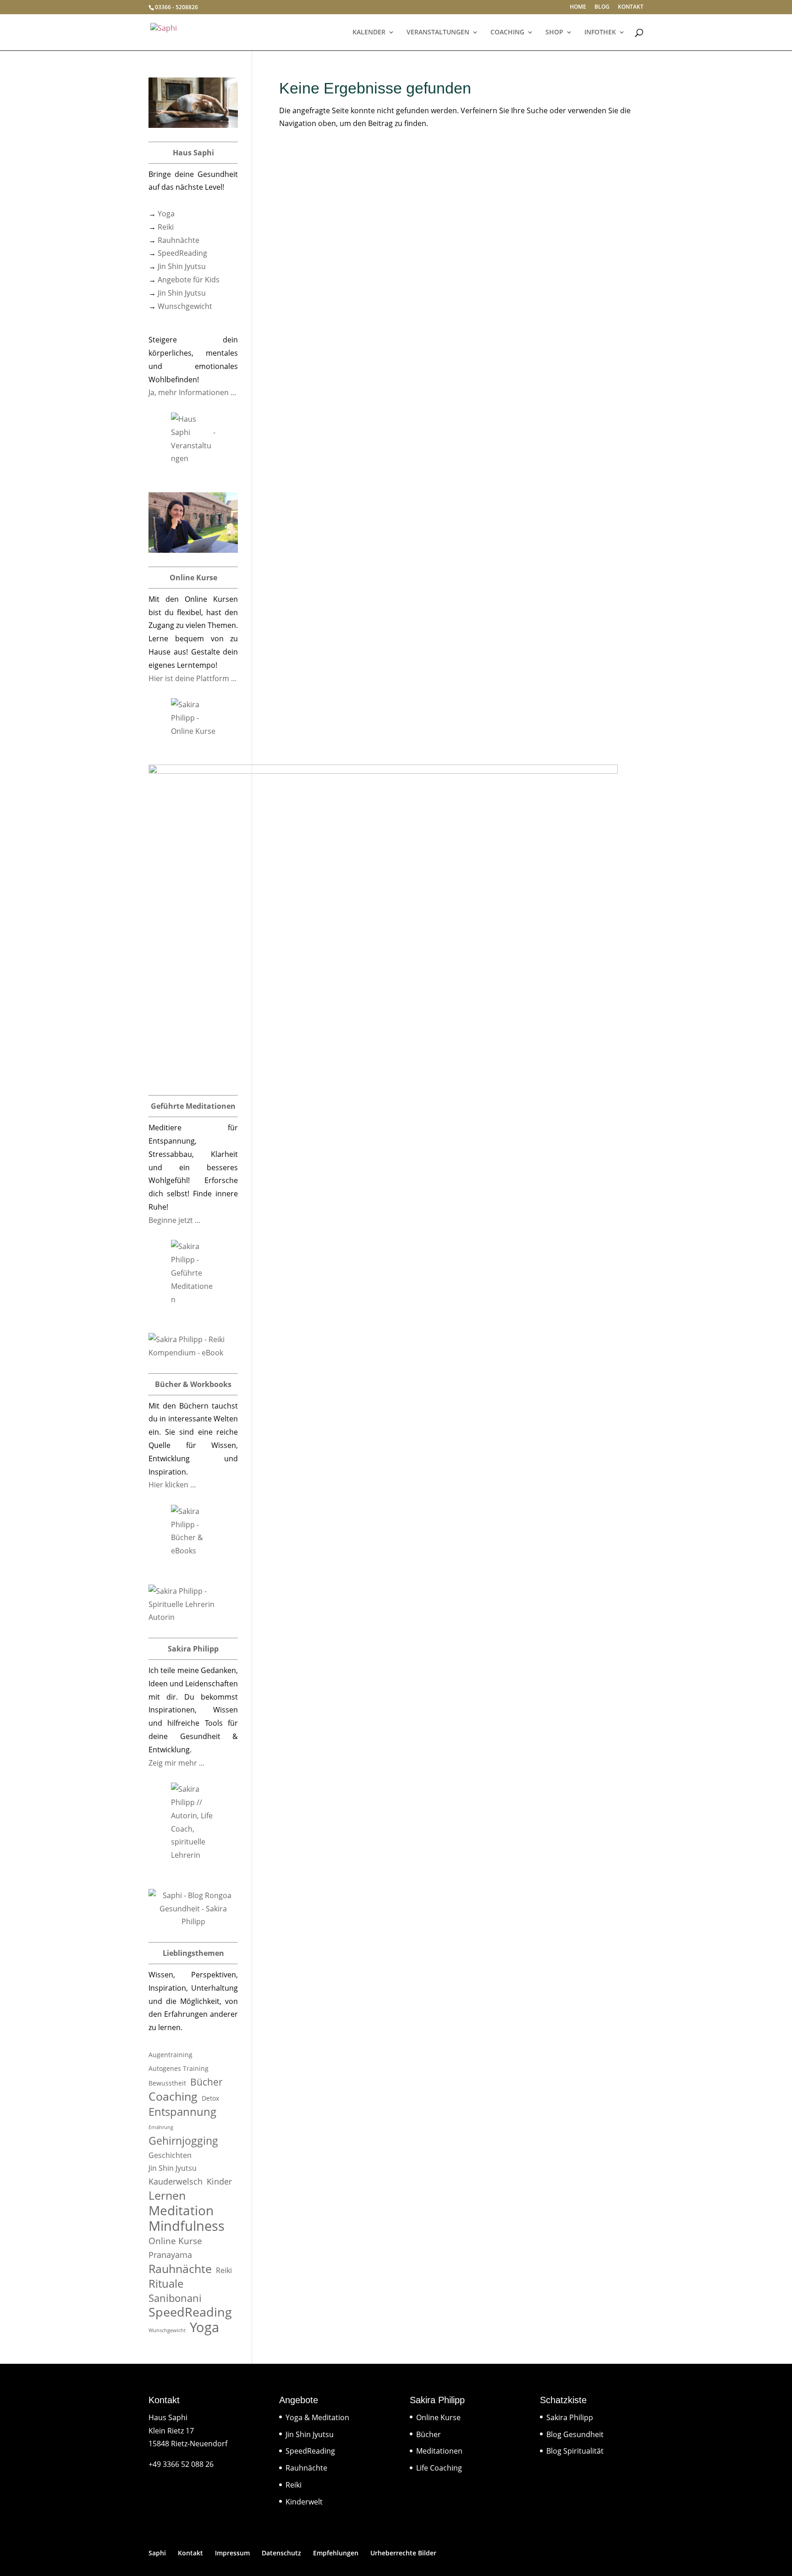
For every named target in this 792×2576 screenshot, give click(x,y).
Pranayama (170, 2255)
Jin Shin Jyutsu (182, 266)
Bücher (206, 2082)
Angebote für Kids (189, 280)
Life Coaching (439, 2468)
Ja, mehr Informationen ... (192, 392)
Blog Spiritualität (575, 2451)
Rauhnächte (179, 240)
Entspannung (182, 2112)
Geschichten (170, 2155)
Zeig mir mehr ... (176, 1763)
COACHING (507, 33)
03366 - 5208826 (176, 7)
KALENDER (369, 33)
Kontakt (190, 2553)
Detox (210, 2098)
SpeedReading (182, 253)
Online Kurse (175, 2241)
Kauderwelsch (176, 2181)
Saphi (157, 2553)
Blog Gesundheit (575, 2434)
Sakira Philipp (570, 2417)
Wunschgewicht (185, 306)
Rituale (166, 2284)
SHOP (554, 33)
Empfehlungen (336, 2553)
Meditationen (439, 2451)
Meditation (181, 2210)
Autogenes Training (179, 2068)
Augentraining (170, 2055)
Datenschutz (281, 2553)
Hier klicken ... (172, 1485)
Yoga (166, 214)
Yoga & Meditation (317, 2417)
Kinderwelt (304, 2502)
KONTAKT (631, 7)
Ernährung (161, 2127)
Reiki (166, 227)
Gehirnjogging (183, 2141)
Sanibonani (175, 2298)
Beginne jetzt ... (174, 1220)
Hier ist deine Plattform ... (192, 678)
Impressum (232, 2553)
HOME (578, 7)
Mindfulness (187, 2226)
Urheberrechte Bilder (403, 2553)
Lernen (167, 2195)
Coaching (173, 2096)
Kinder (219, 2181)
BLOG (602, 7)
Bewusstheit (167, 2083)
